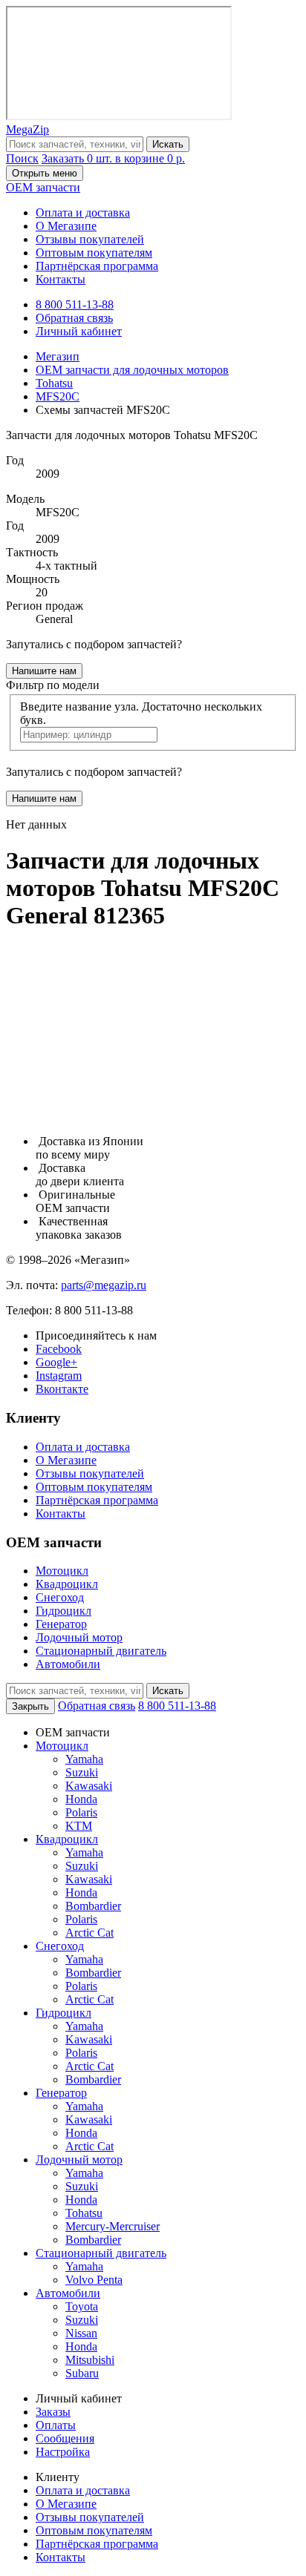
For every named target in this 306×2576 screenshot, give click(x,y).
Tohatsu (84, 2213)
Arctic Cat (89, 1933)
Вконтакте (62, 1389)
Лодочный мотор (79, 1637)
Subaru (82, 2373)
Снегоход (60, 1597)
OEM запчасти (43, 187)
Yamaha (84, 1759)
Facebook (59, 1349)
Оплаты (56, 2425)
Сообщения (65, 2438)
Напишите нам (44, 671)
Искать (168, 144)
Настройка (63, 2452)
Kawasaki (89, 1786)
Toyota (82, 2306)
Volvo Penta (94, 2280)
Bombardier (93, 1906)
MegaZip (27, 129)
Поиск (22, 158)
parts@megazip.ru (104, 1285)
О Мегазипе (66, 226)
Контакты (61, 279)
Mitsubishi (90, 2360)
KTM (79, 1826)
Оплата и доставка (83, 213)
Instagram (59, 1376)
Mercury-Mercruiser (113, 2226)
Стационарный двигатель (101, 1651)
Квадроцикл (67, 1584)
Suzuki (82, 1772)
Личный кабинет (79, 331)
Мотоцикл (62, 1571)
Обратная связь (74, 318)
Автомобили (68, 1664)
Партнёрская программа (97, 266)
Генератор (61, 1624)
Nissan (81, 2333)
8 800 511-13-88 (75, 304)
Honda (81, 1799)
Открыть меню (45, 173)
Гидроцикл (64, 1611)
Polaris (81, 1812)
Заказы (53, 2412)
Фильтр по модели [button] (53, 685)
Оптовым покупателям (94, 253)
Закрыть (30, 1706)
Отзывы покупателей (90, 239)
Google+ (56, 1362)
